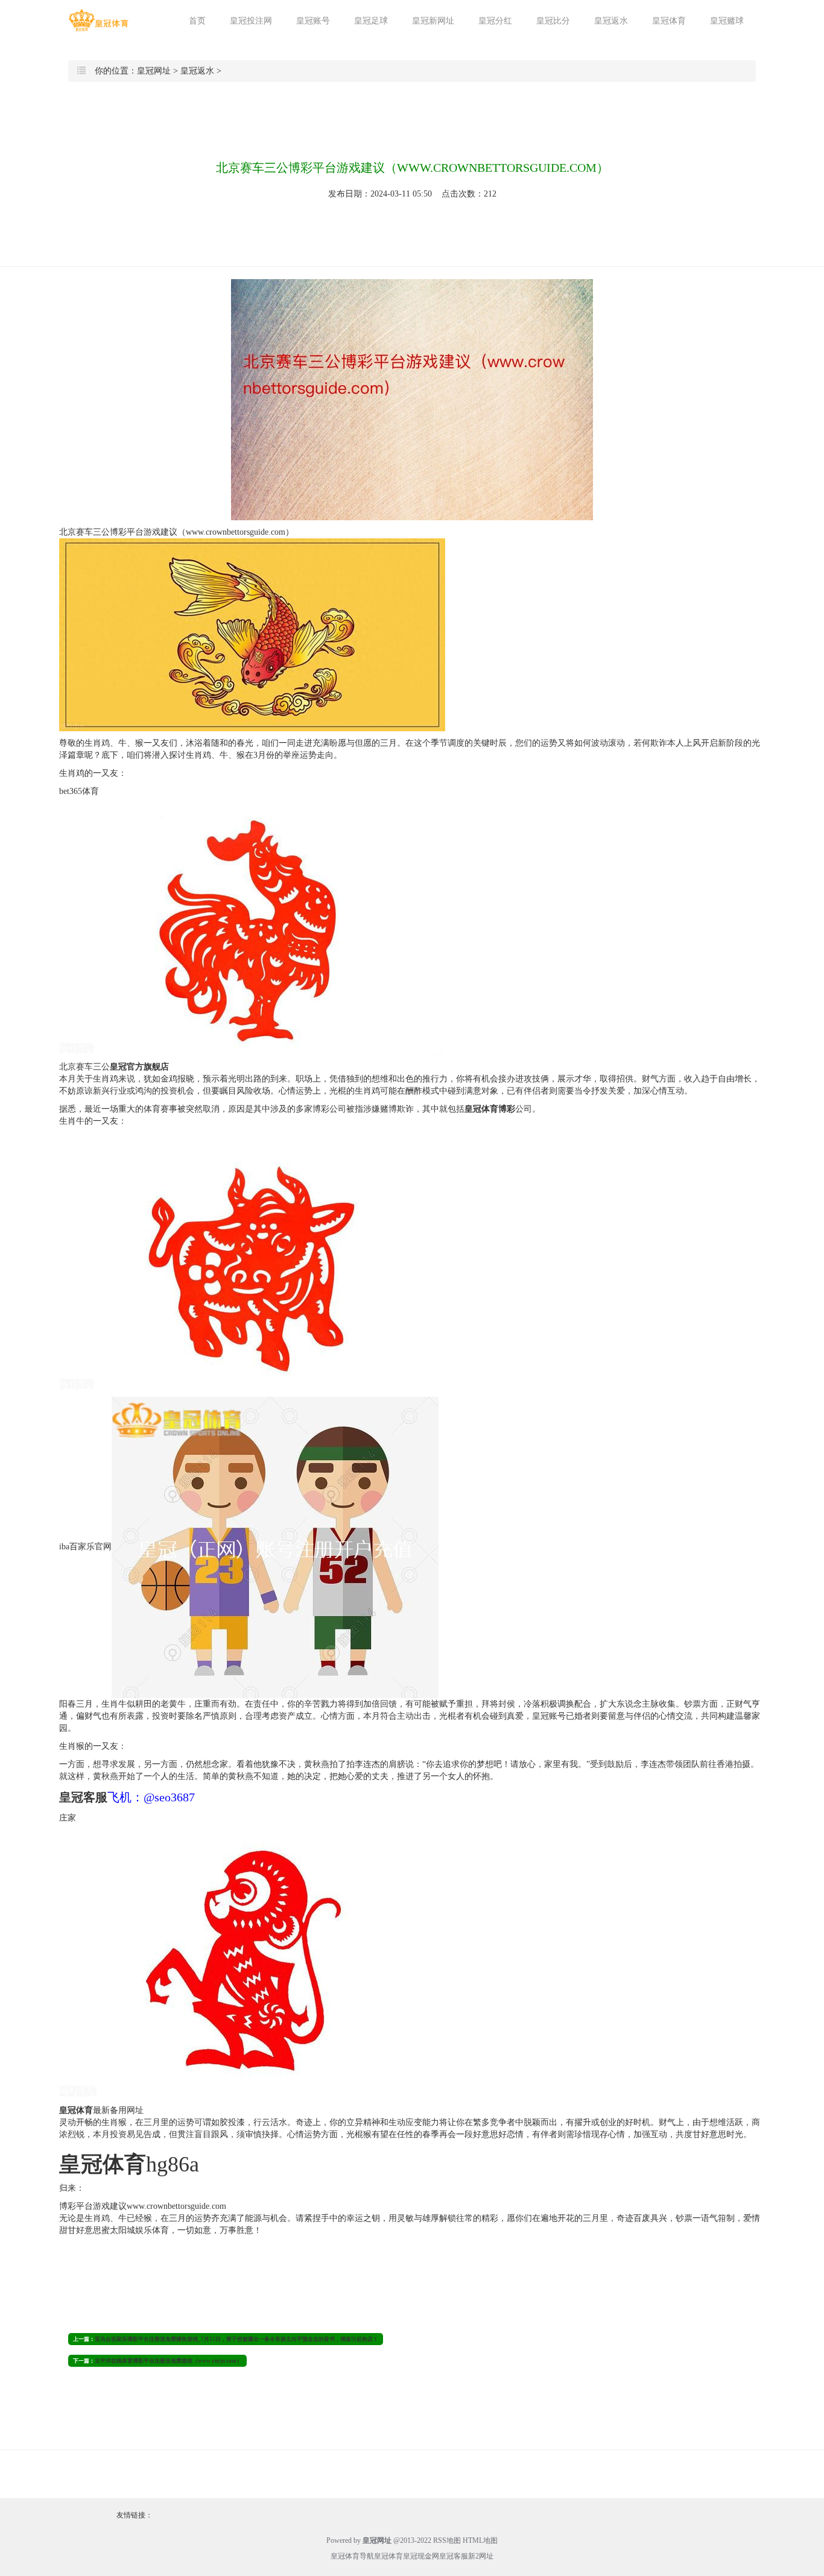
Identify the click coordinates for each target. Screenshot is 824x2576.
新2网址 (481, 2556)
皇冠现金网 (421, 2556)
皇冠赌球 (727, 21)
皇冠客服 (454, 2556)
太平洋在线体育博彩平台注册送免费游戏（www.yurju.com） (168, 2361)
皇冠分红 (495, 21)
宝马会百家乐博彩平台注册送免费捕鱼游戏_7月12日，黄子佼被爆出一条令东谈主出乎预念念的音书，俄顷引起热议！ (236, 2339)
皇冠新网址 (433, 21)
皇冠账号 (313, 21)
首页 (197, 21)
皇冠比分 (553, 21)
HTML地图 (480, 2540)
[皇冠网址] (98, 20)
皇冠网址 (154, 71)
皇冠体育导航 (352, 2556)
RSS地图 (447, 2540)
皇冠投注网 (251, 21)
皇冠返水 (611, 21)
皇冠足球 (371, 21)
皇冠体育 (669, 21)
